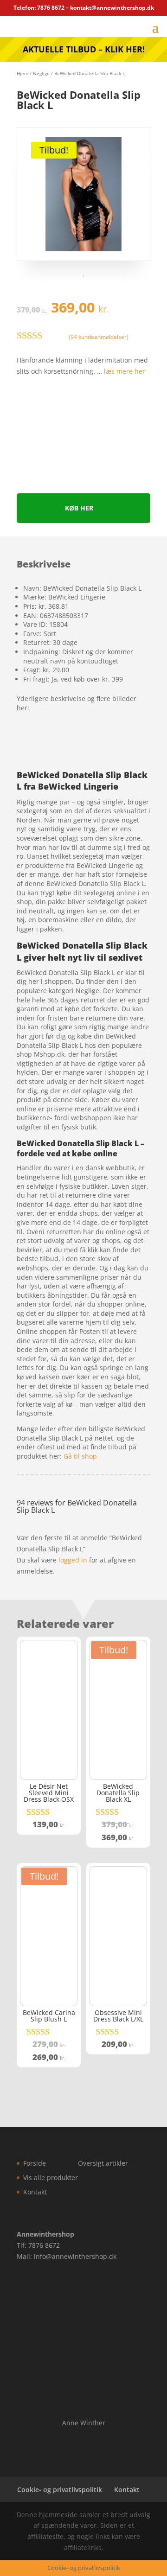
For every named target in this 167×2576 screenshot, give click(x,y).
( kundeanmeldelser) (99, 337)
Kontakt (35, 2192)
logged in (73, 1560)
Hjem (22, 73)
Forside (35, 2163)
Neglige (41, 73)
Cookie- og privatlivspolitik (60, 2490)
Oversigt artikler (103, 2163)
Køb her (79, 508)
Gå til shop (80, 1456)
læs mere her (125, 371)
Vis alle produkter (51, 2177)
